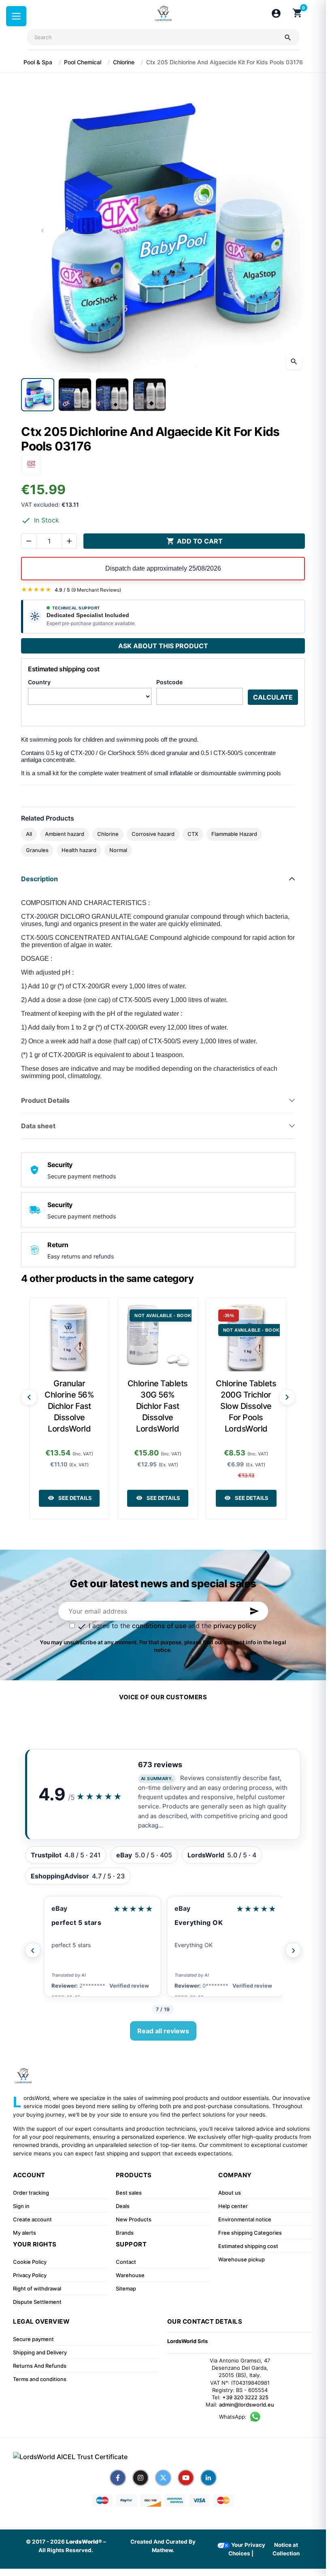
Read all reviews (163, 2031)
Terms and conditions (40, 2379)
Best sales (129, 2193)
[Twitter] (163, 2478)
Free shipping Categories (250, 2233)
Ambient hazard (65, 834)
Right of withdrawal (37, 2288)
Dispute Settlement (37, 2302)
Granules (37, 850)
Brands (125, 2233)
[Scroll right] (287, 1397)
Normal (118, 850)
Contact (126, 2262)
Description (39, 879)
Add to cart (195, 541)
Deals (123, 2206)
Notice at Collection (286, 2549)
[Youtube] (186, 2478)
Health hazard (79, 850)
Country (39, 682)
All (29, 834)
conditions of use (159, 1626)
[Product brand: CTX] (31, 464)
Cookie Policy (30, 2262)
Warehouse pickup (242, 2259)
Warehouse (130, 2275)
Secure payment (33, 2339)
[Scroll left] (29, 1397)
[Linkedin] (209, 2478)
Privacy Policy (30, 2275)
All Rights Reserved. (66, 2550)
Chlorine (108, 834)
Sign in (21, 2206)
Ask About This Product (163, 646)
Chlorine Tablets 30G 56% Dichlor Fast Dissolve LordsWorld (158, 1406)
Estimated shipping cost (248, 2246)
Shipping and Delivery (40, 2352)
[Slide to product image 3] (112, 395)
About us (230, 2193)
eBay (59, 1908)
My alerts (24, 2233)
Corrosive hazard (153, 834)
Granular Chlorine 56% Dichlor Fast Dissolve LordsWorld (69, 1406)
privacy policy (235, 1626)
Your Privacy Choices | (247, 2549)
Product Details (45, 1100)
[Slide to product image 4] (149, 395)
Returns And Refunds (40, 2366)
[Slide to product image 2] (75, 395)
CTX (193, 834)
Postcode (169, 682)
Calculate (273, 697)
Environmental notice (245, 2219)
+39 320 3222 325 (245, 2397)
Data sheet (38, 1126)
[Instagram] (140, 2478)
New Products (134, 2219)
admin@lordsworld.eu (247, 2405)
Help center (233, 2206)
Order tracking (31, 2193)
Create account (32, 2219)
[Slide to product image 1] (38, 395)
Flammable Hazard (234, 834)
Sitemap (126, 2288)
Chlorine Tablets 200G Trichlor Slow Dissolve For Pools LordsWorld (246, 1406)
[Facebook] (118, 2478)
